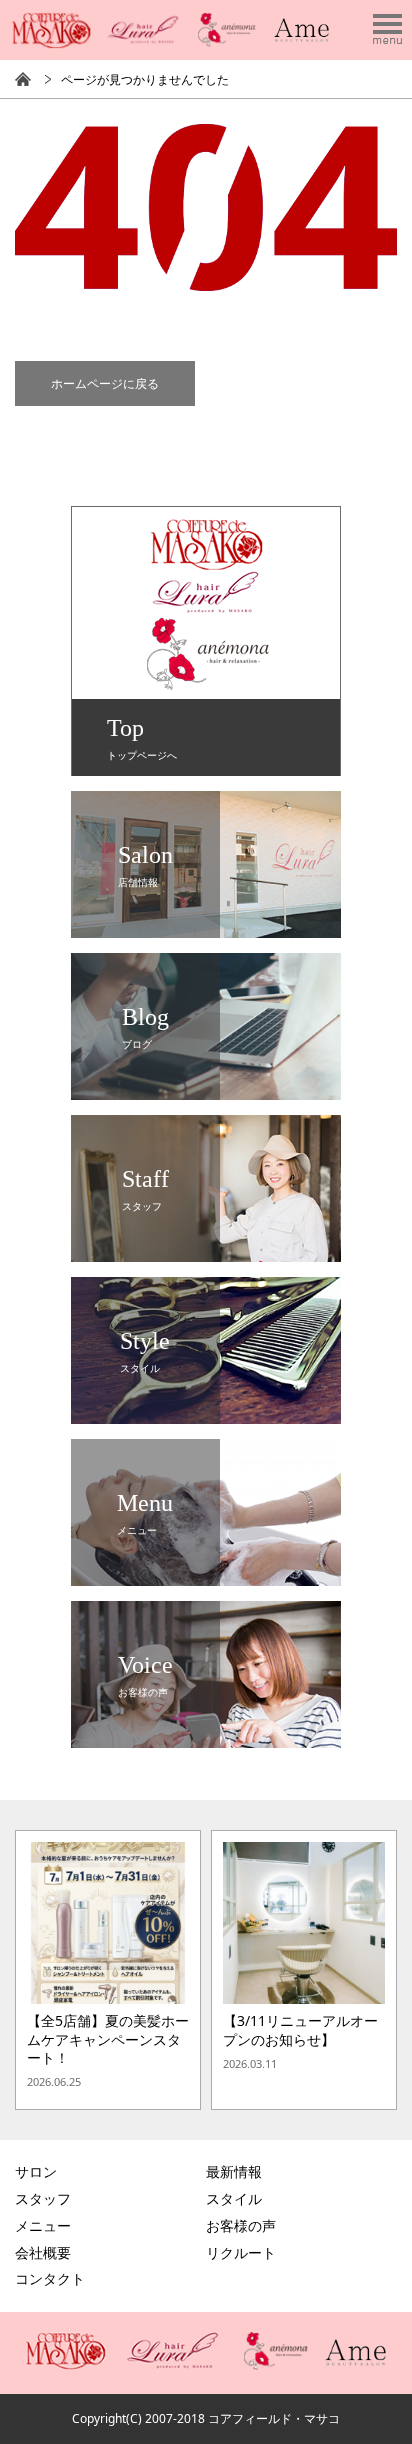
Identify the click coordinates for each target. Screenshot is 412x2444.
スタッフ (43, 2198)
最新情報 (234, 2171)
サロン (36, 2171)
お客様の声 (241, 2225)
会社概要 (43, 2252)
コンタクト (50, 2278)
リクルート (241, 2252)
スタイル (234, 2198)
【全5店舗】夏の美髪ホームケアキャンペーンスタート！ (108, 2039)
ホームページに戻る (105, 383)
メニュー (43, 2225)
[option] (108, 1970)
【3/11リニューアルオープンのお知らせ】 (300, 2030)
